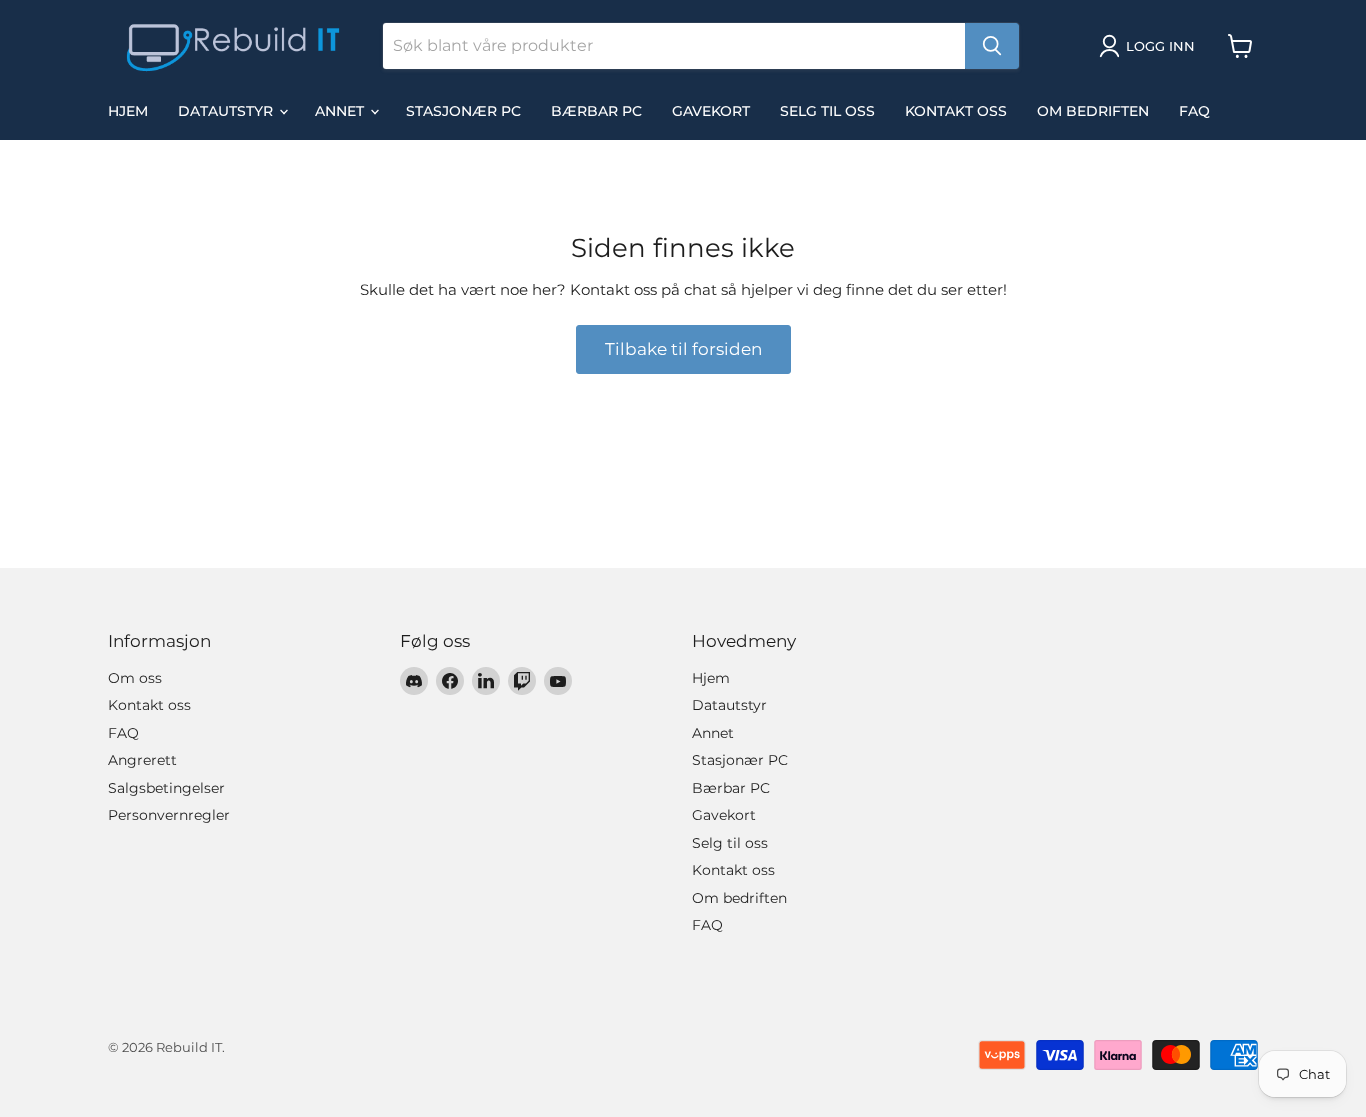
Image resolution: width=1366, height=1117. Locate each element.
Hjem (128, 111)
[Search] (992, 46)
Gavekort (711, 111)
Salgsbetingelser (166, 788)
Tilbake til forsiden (683, 349)
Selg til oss (827, 111)
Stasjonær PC (463, 111)
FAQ (1194, 111)
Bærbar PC (596, 111)
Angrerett (142, 760)
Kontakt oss (956, 111)
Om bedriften (1093, 111)
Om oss (135, 678)
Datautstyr (227, 111)
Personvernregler (169, 815)
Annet (341, 111)
